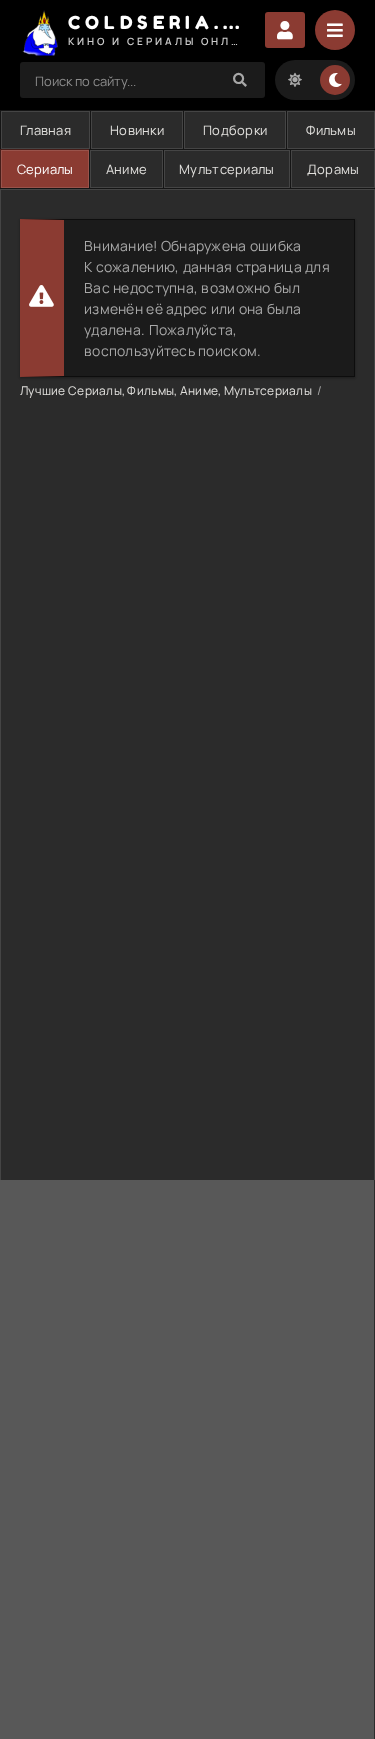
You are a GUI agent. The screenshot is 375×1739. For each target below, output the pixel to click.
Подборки (235, 130)
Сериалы (45, 169)
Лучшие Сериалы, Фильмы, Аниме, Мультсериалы (166, 390)
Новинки (137, 130)
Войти (285, 30)
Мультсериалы (226, 169)
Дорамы (333, 169)
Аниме (126, 169)
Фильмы (331, 130)
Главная (45, 130)
